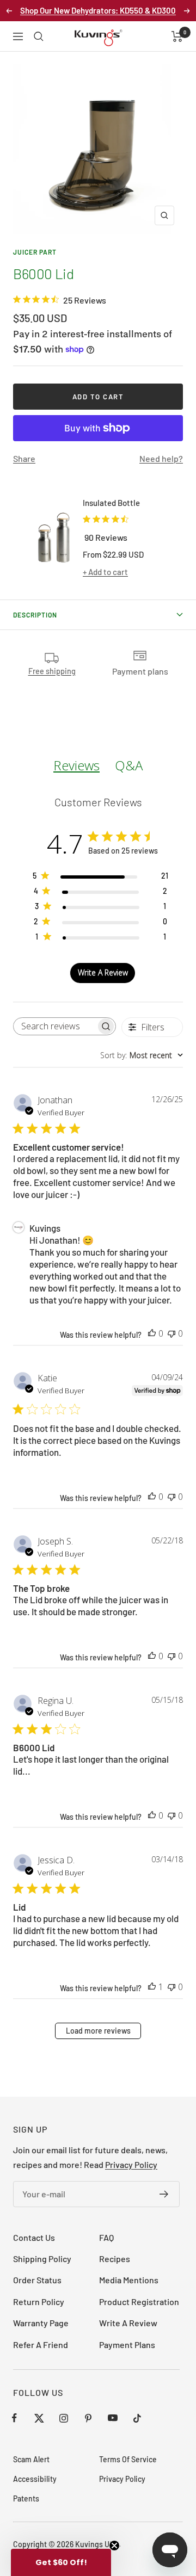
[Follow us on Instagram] (63, 2418)
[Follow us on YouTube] (112, 2418)
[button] (61, 2562)
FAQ (106, 2237)
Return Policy (39, 2302)
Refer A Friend (41, 2345)
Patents (26, 2498)
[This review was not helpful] (171, 1333)
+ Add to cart (105, 572)
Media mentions (129, 2280)
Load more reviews (98, 2031)
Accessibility (35, 2479)
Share (24, 458)
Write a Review (128, 2323)
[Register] (164, 2194)
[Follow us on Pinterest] (88, 2418)
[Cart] (177, 36)
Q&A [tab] (129, 765)
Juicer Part (35, 252)
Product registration (139, 2302)
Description (35, 615)
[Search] (39, 36)
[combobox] (142, 1055)
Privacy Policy (131, 2164)
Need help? (161, 458)
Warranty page (41, 2323)
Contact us (34, 2237)
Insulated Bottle (111, 503)
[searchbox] (55, 1026)
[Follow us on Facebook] (14, 2418)
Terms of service (128, 2459)
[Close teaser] (114, 2546)
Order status (37, 2280)
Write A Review (103, 972)
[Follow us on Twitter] (39, 2418)
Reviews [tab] (76, 765)
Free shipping (52, 671)
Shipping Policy (42, 2259)
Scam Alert (31, 2459)
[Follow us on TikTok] (137, 2418)
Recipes (115, 2259)
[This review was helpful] (152, 1333)
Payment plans (127, 2345)
